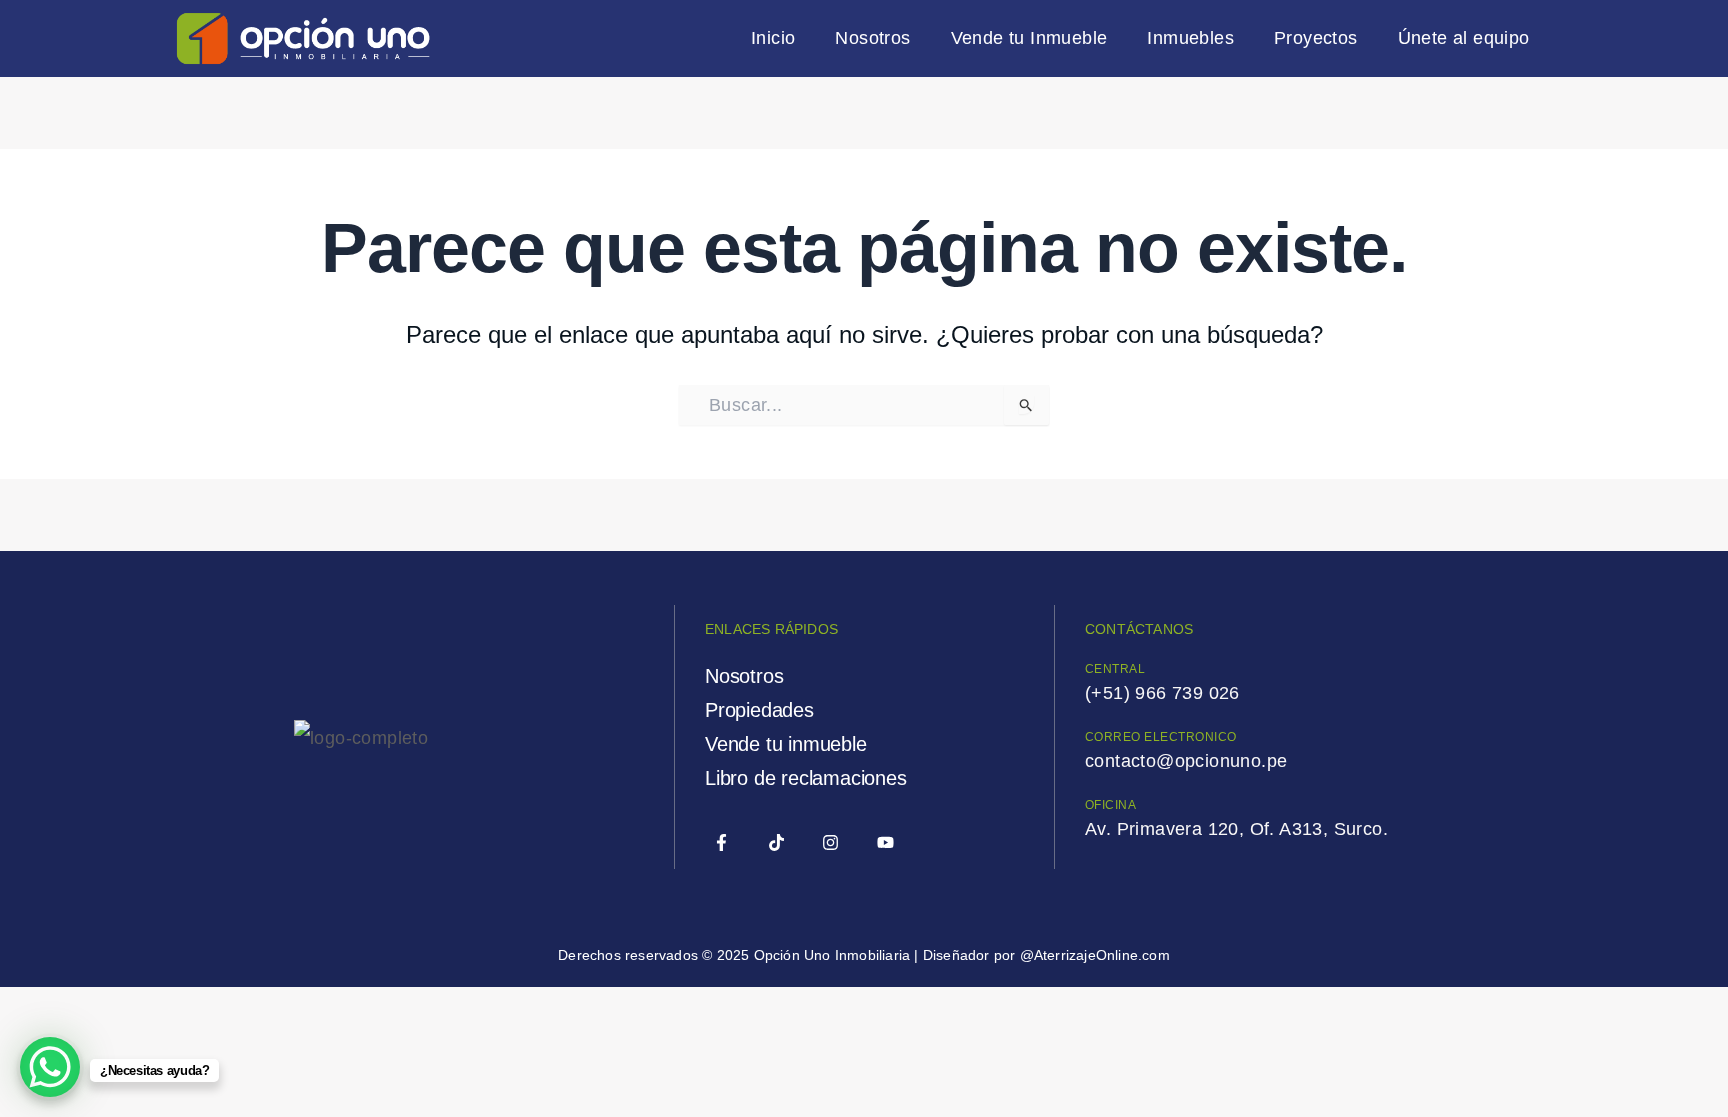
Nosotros (872, 38)
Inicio (773, 38)
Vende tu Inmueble (1029, 38)
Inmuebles (1190, 38)
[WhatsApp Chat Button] (50, 1067)
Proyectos (1316, 38)
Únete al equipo (1464, 38)
